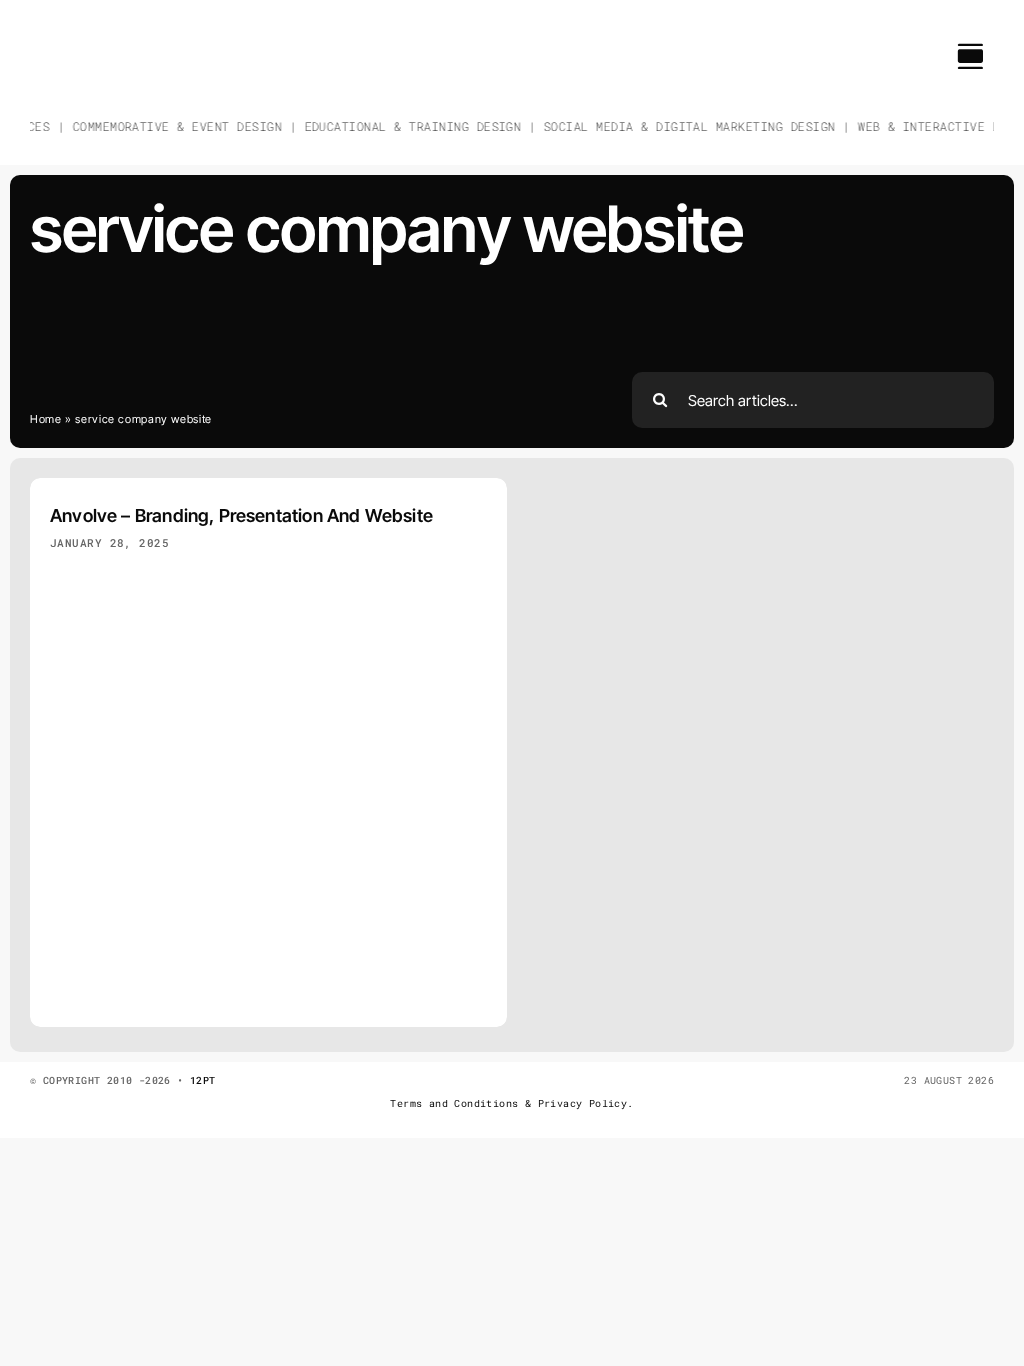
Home (46, 419)
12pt (203, 1080)
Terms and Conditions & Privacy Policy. (511, 1103)
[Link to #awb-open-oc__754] (970, 56)
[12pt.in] (76, 34)
